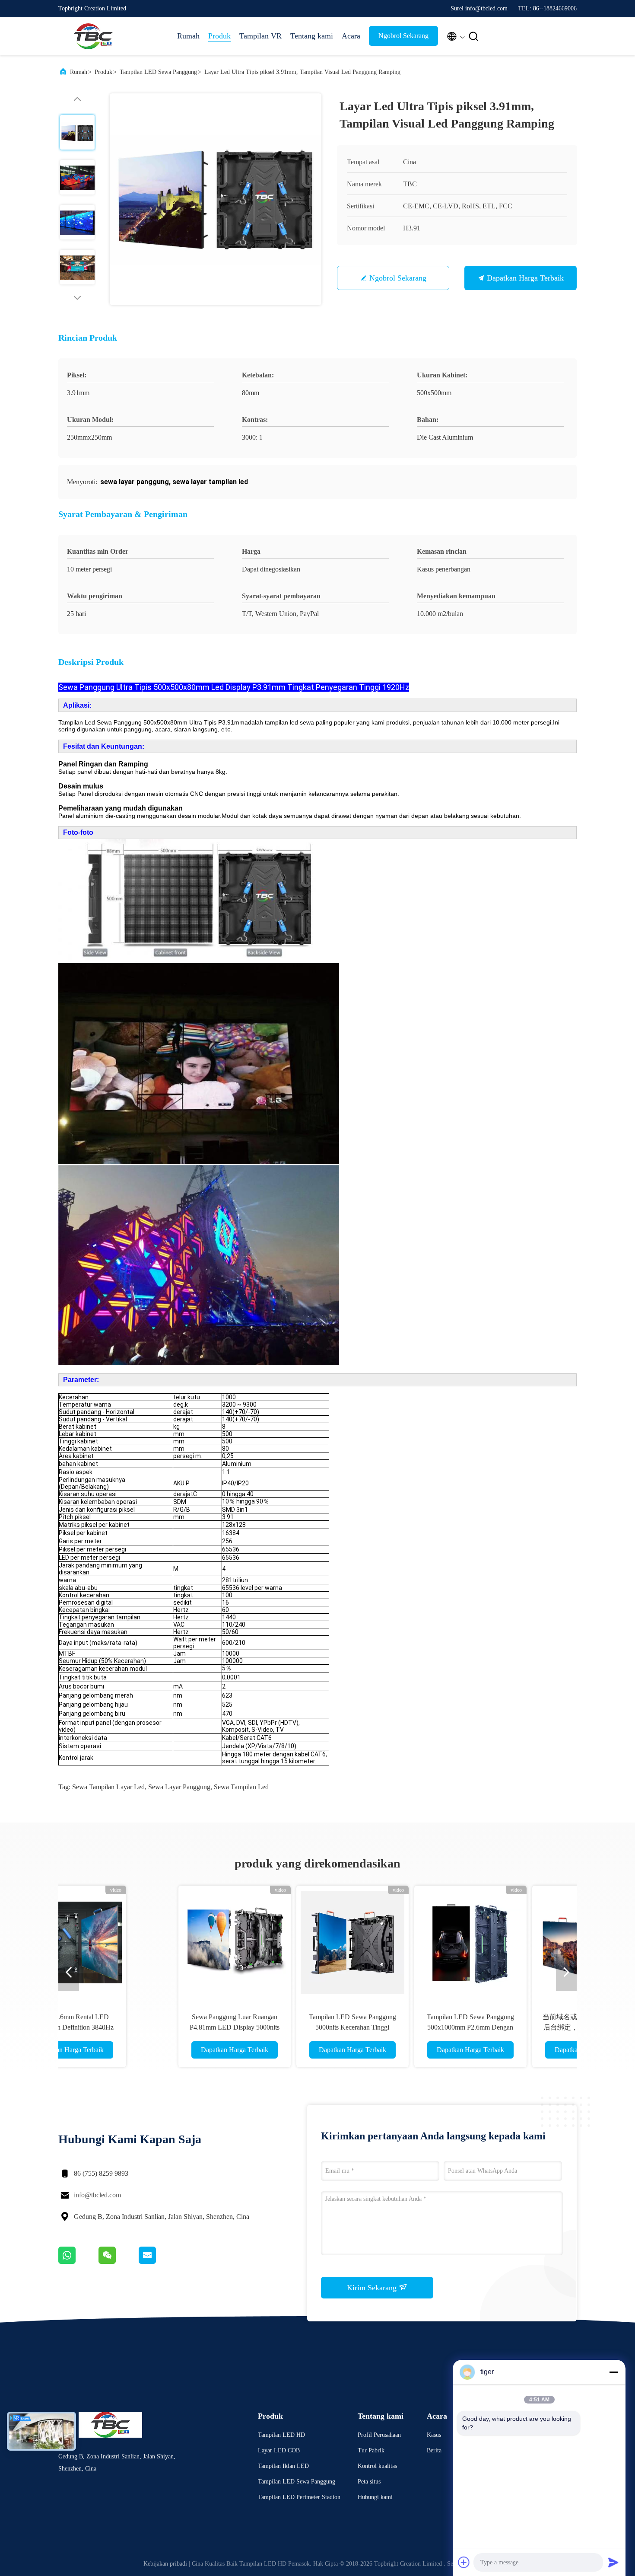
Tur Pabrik (371, 2450)
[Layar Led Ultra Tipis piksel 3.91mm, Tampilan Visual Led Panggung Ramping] (216, 199)
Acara (351, 36)
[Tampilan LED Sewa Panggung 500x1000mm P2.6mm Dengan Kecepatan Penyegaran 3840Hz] (376, 1942)
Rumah (188, 36)
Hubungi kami (375, 2497)
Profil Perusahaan (379, 2435)
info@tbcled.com (97, 2195)
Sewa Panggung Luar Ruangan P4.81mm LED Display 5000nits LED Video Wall (140, 2027)
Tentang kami (312, 36)
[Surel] (158, 2262)
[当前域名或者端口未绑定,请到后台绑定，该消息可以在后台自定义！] (494, 1942)
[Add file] (464, 2562)
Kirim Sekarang (373, 2288)
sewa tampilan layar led (108, 1787)
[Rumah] (93, 36)
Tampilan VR (260, 36)
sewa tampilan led (241, 1787)
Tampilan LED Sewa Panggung (158, 72)
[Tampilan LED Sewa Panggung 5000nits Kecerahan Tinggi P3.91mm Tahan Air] (258, 1942)
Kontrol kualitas (377, 2466)
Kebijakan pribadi (165, 2564)
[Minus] (613, 2372)
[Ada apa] (78, 2262)
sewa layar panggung (179, 1787)
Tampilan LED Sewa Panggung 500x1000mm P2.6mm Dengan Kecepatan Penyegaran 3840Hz (376, 2027)
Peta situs (369, 2482)
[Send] (613, 2562)
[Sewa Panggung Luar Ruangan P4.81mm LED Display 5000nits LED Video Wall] (140, 1942)
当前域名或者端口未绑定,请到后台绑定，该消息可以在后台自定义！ (494, 2027)
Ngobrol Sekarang (403, 36)
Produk (219, 36)
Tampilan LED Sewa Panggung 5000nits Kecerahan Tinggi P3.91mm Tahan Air (258, 2027)
